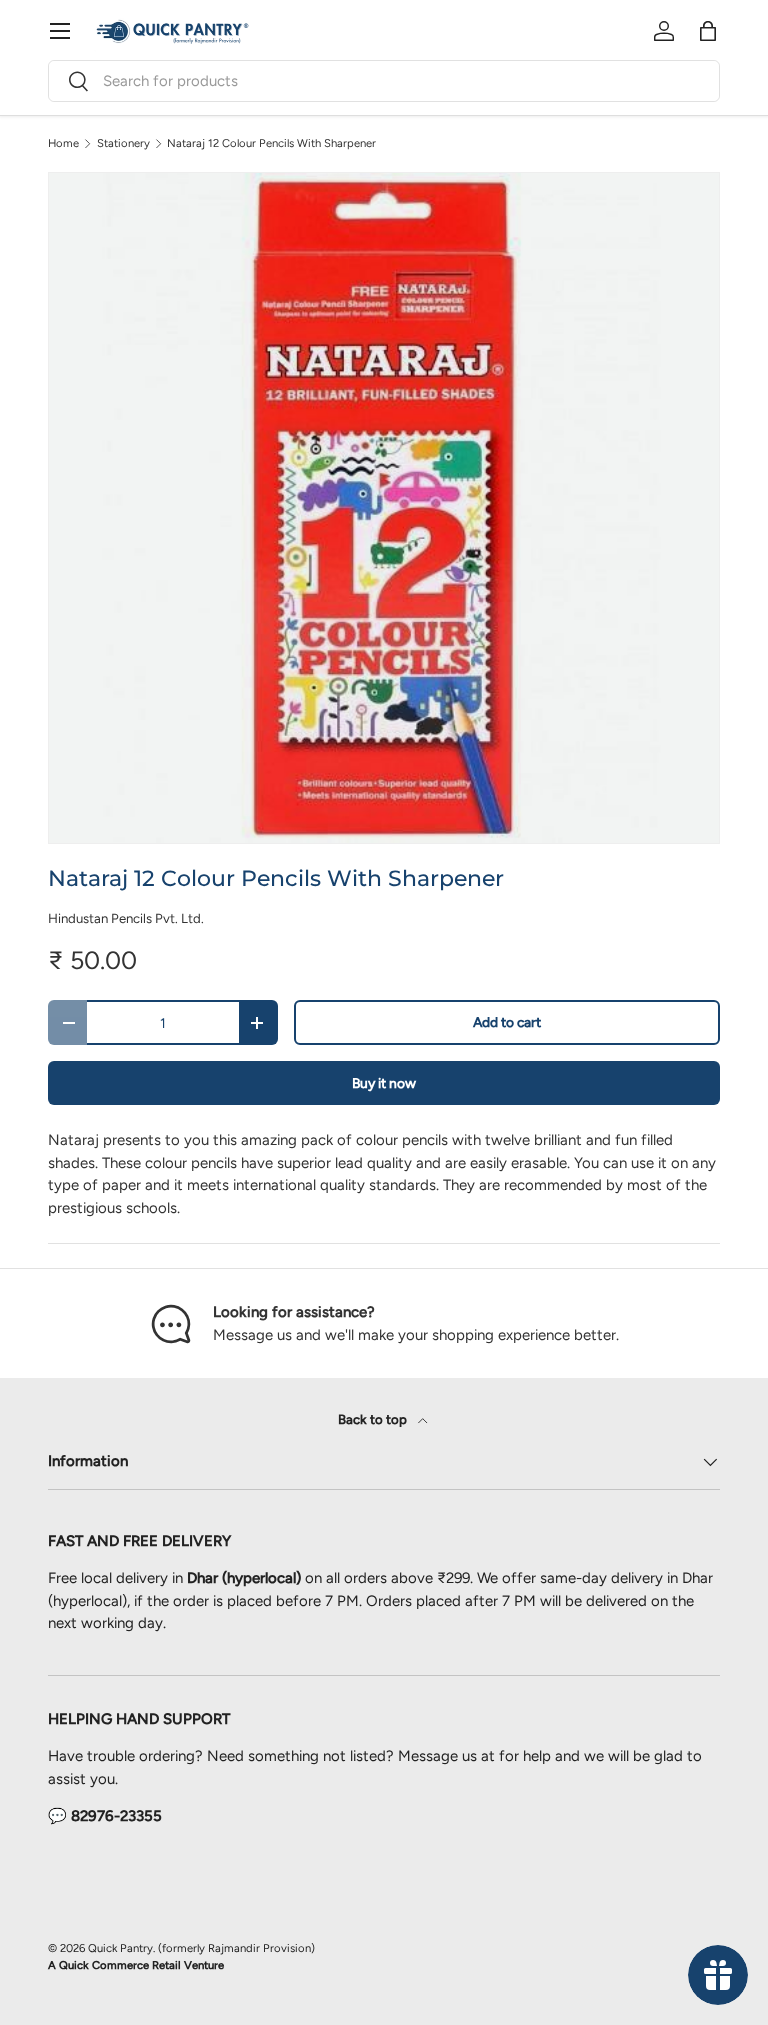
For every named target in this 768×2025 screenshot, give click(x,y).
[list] (384, 508)
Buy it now (384, 1083)
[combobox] (384, 81)
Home (63, 143)
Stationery (123, 143)
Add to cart (507, 1022)
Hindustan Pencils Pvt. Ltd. (126, 918)
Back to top (374, 1419)
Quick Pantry (120, 1948)
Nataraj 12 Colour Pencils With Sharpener (271, 143)
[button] (708, 31)
